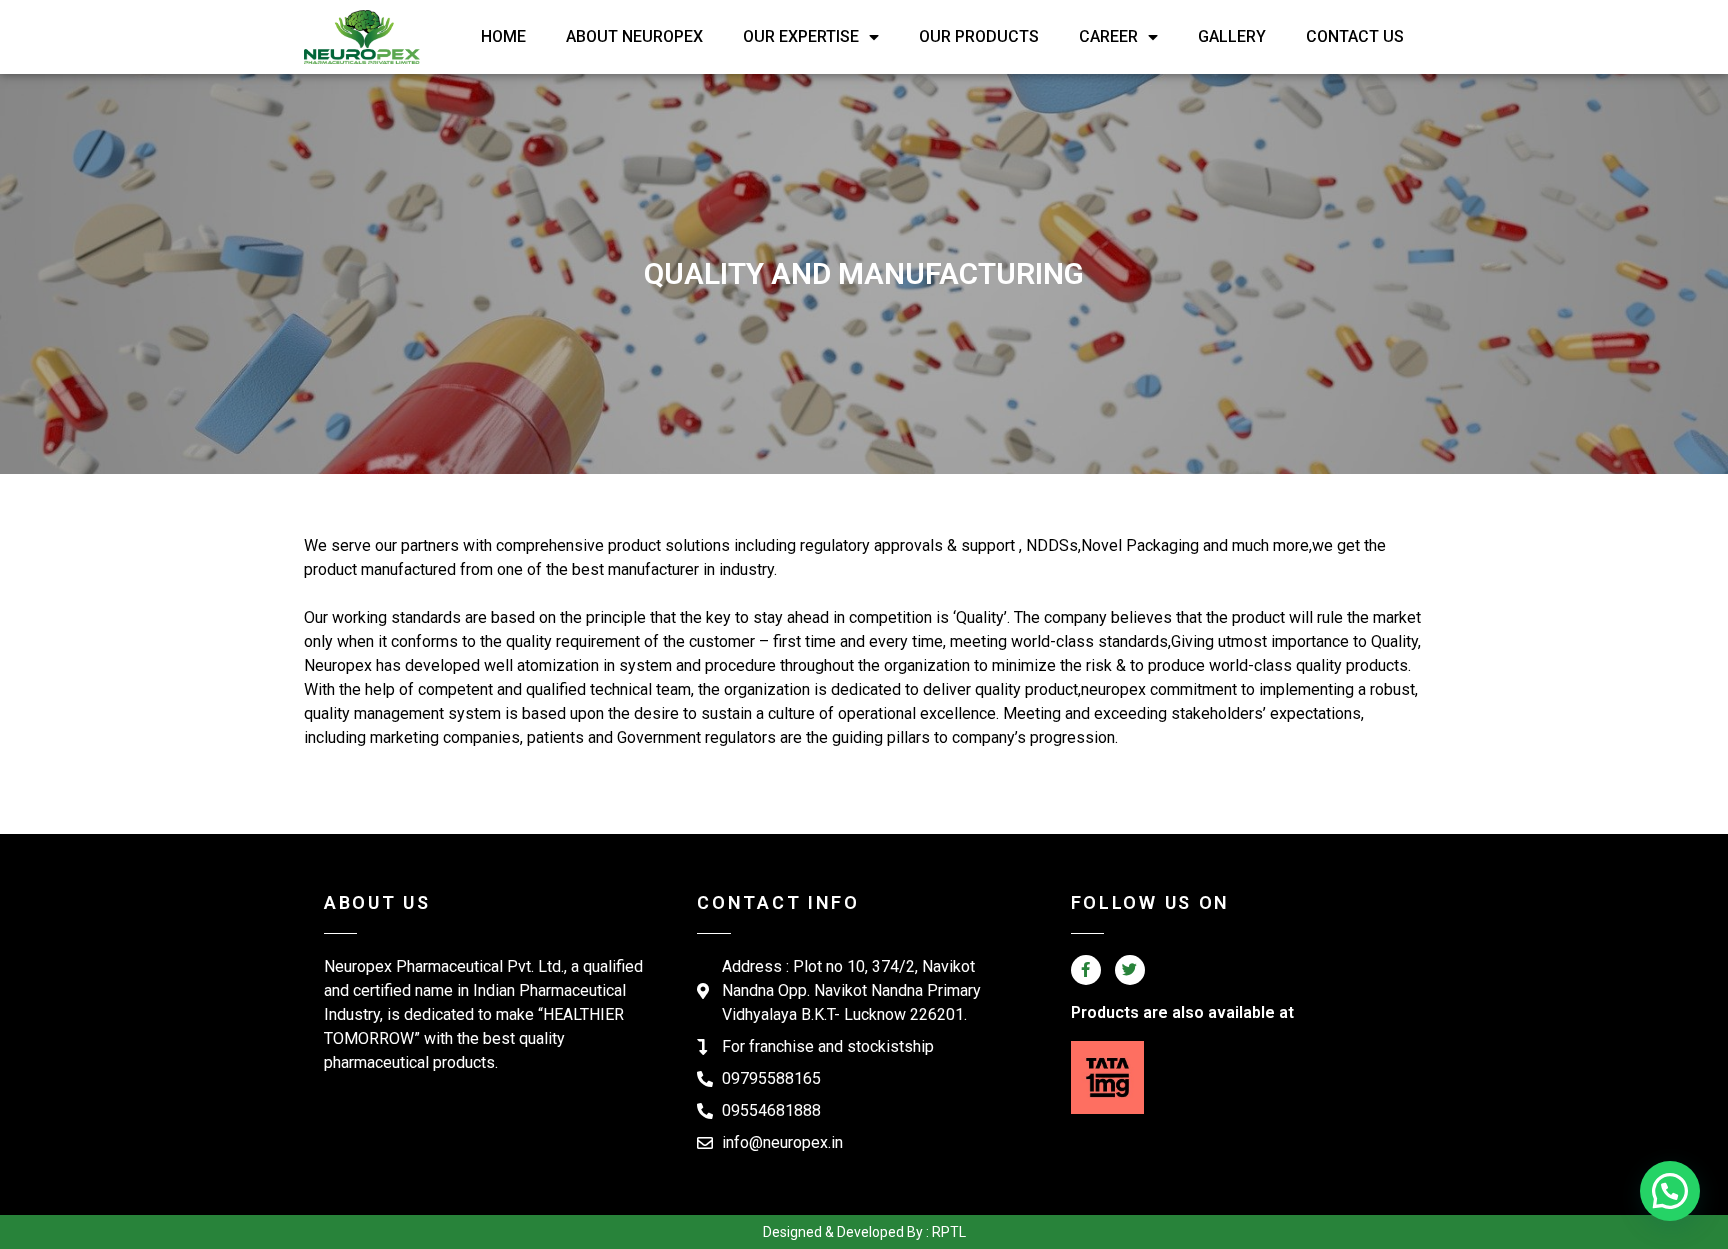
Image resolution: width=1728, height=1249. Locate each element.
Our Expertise (801, 36)
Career (1108, 36)
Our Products (979, 36)
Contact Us (1355, 36)
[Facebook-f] (1086, 970)
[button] (1670, 1191)
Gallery (1232, 36)
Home (503, 36)
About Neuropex (634, 36)
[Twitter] (1130, 970)
